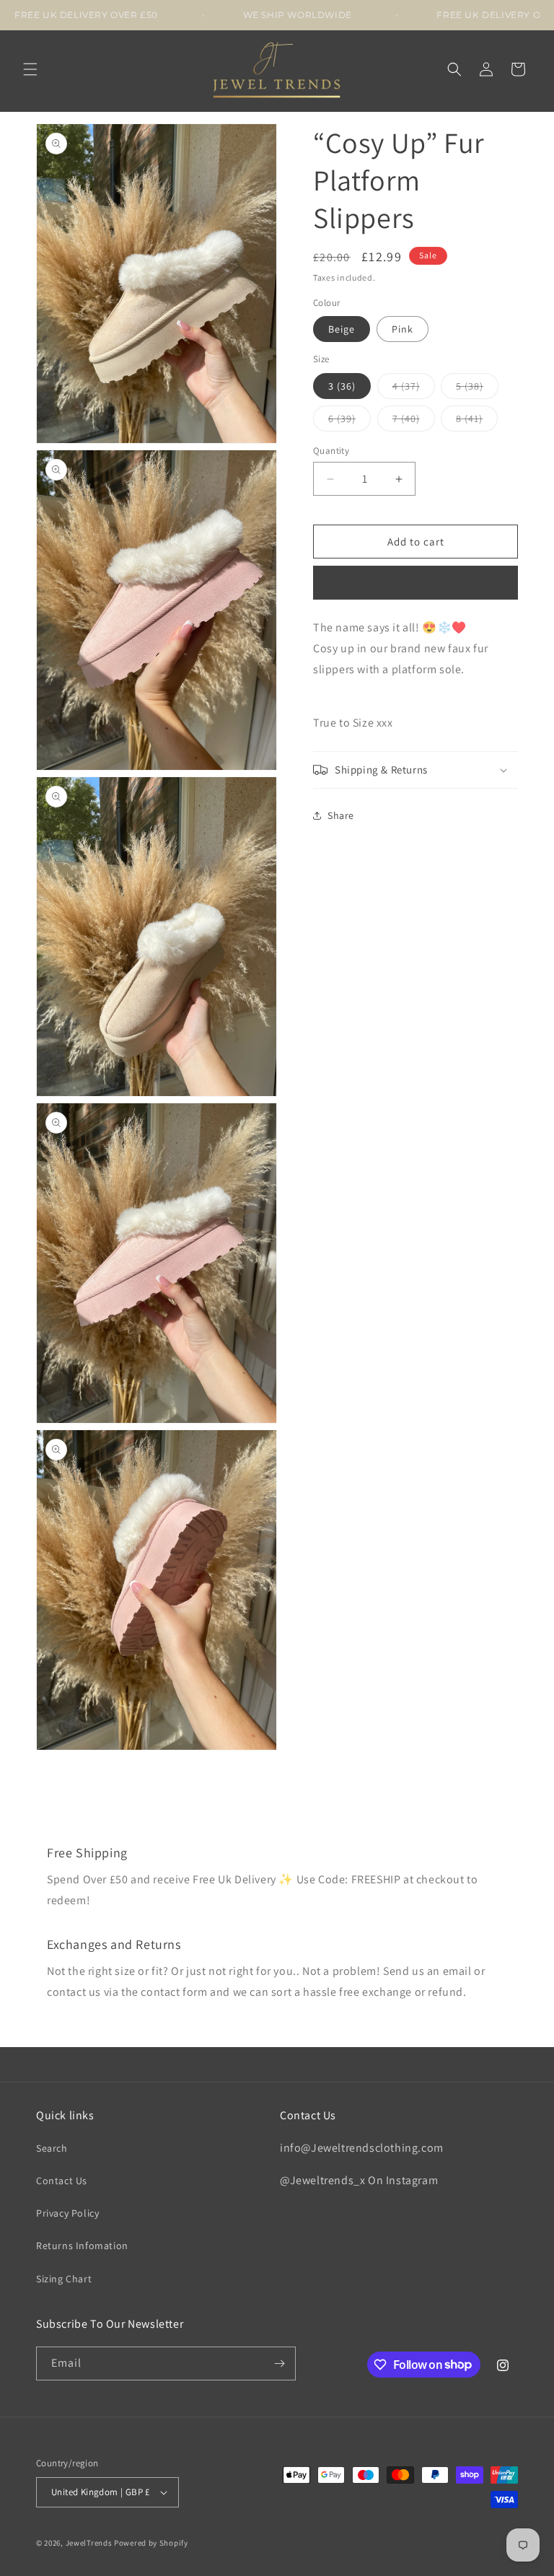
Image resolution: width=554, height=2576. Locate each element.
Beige (342, 329)
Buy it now (415, 583)
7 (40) (414, 421)
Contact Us (62, 2181)
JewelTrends (89, 2543)
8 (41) (477, 421)
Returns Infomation (82, 2246)
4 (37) (414, 389)
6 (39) (349, 421)
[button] (30, 69)
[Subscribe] (279, 2363)
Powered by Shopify (151, 2543)
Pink (403, 329)
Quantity (331, 451)
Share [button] (341, 815)
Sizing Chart (64, 2279)
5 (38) (477, 389)
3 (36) (342, 386)
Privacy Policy (67, 2213)
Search (52, 2148)
